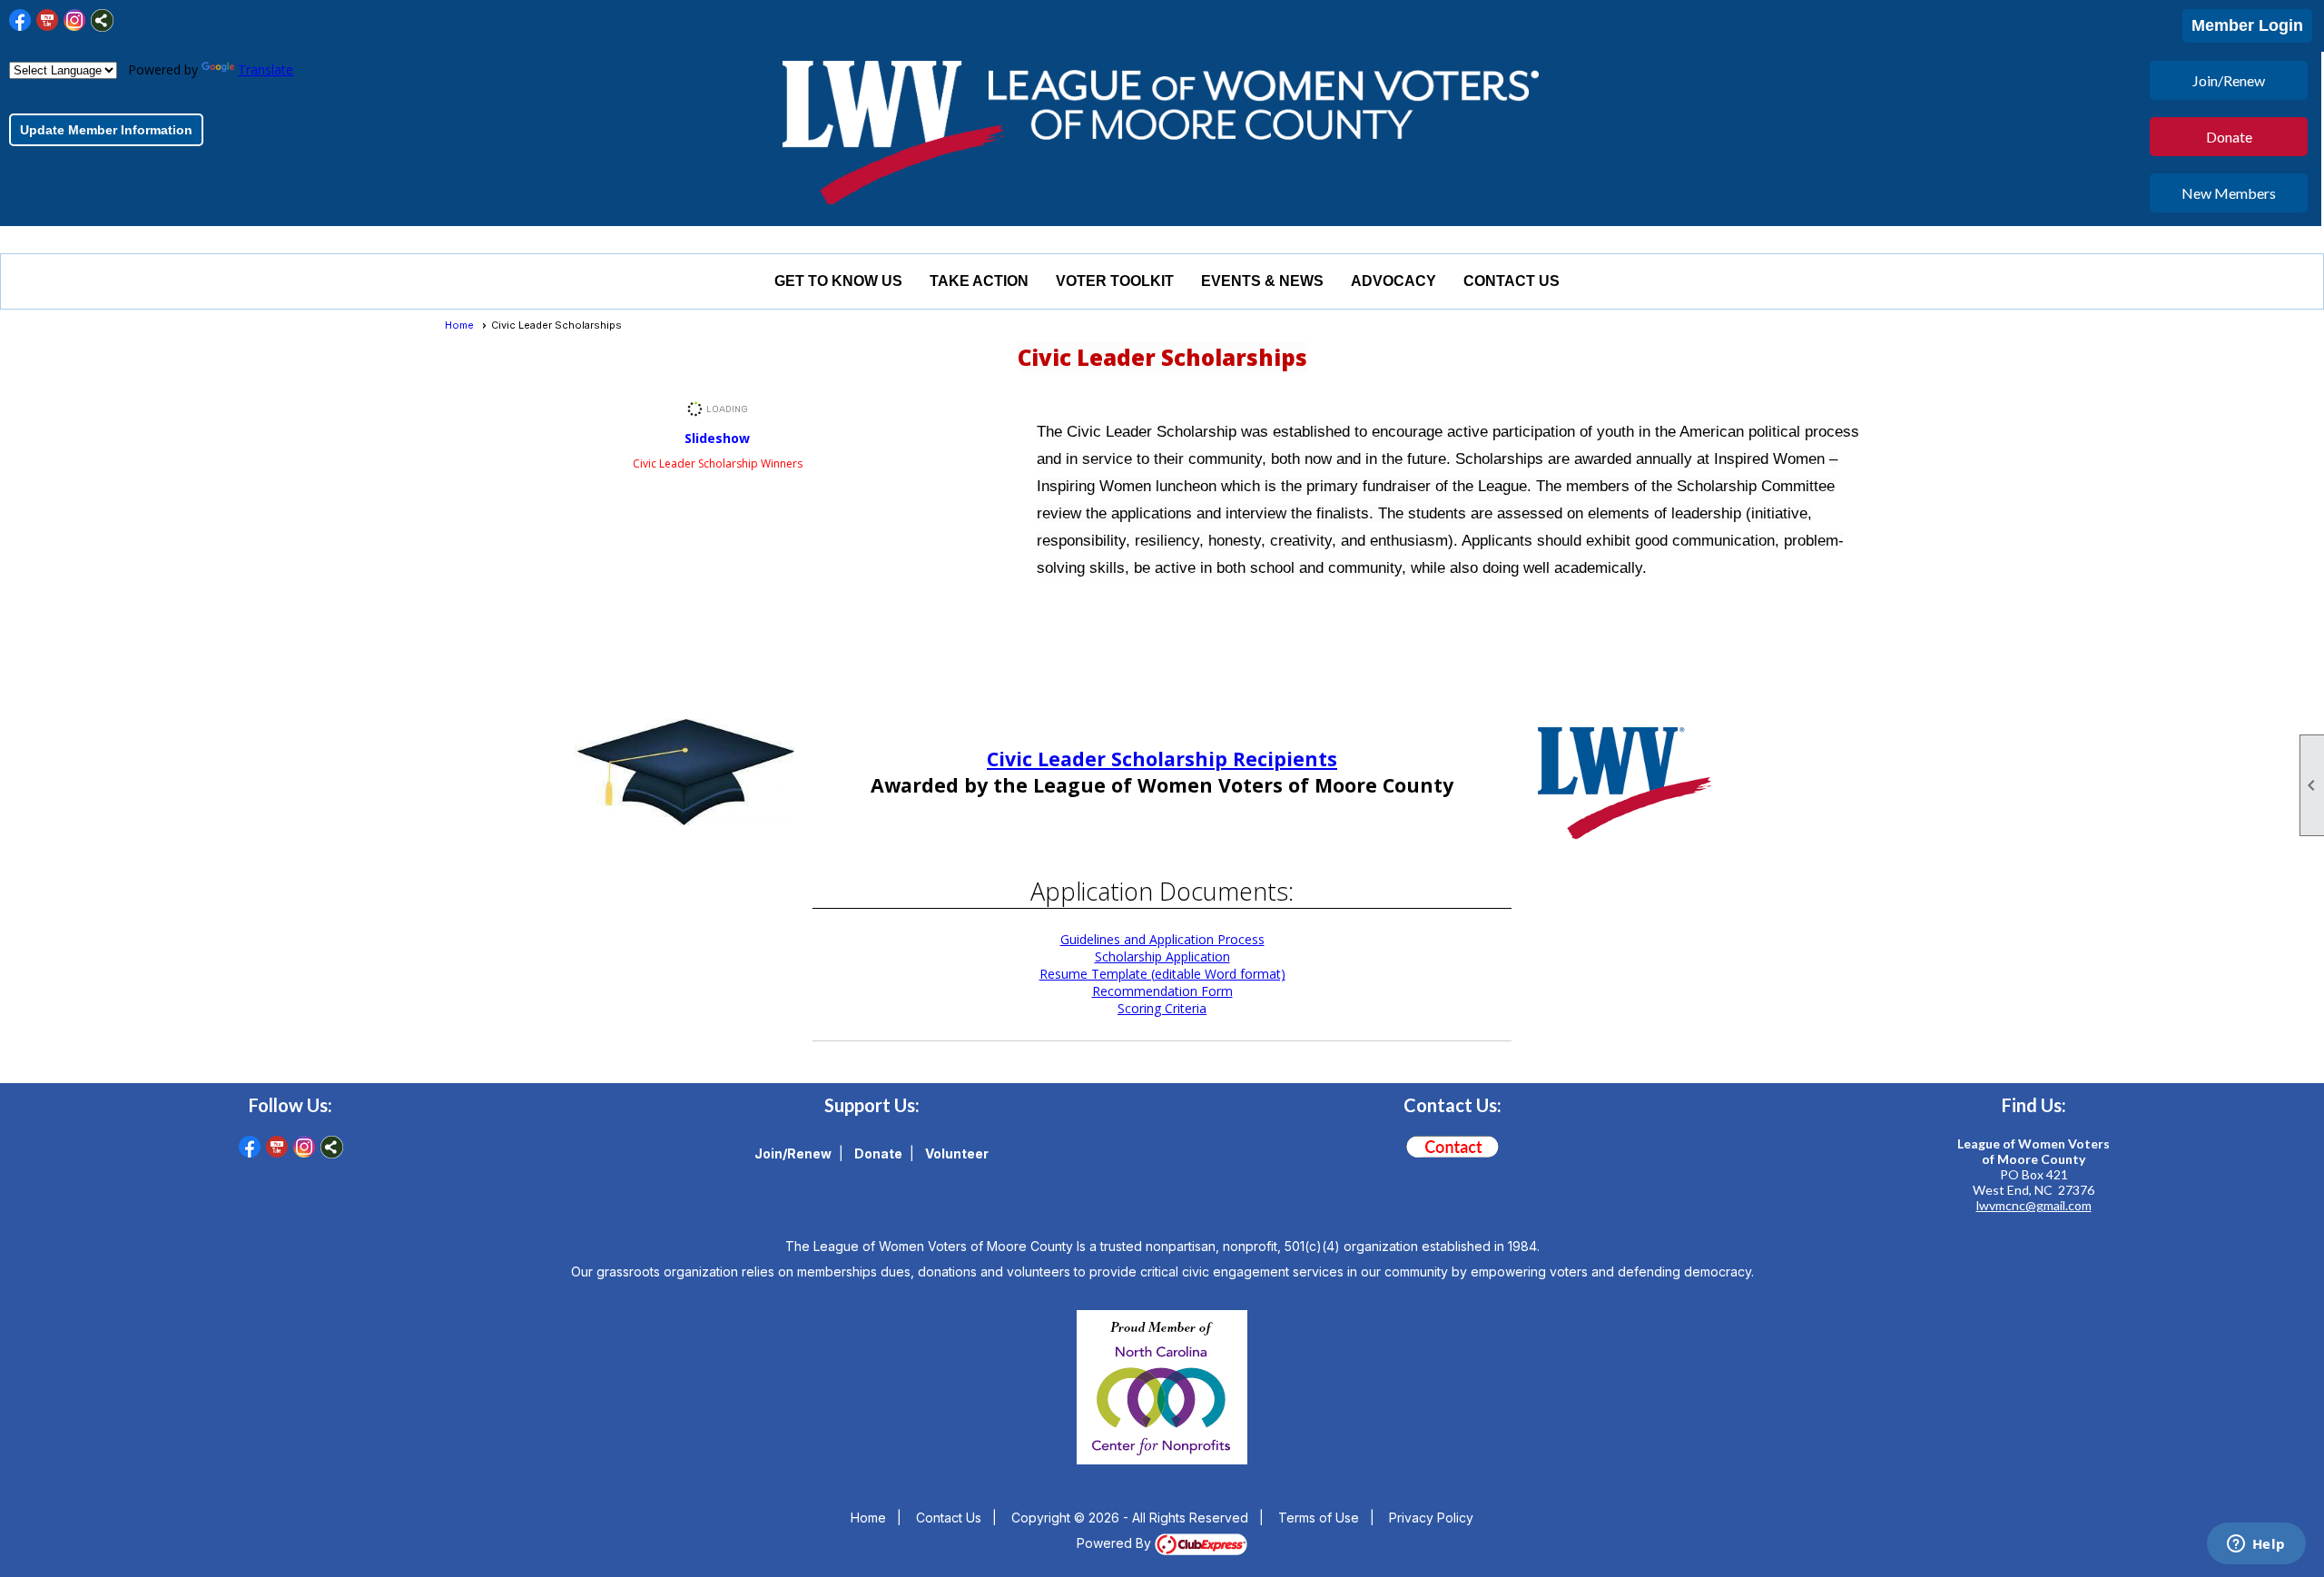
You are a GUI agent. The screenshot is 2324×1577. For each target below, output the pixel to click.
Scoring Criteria (1162, 1008)
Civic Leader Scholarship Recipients (1162, 759)
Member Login (2247, 25)
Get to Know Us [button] (838, 281)
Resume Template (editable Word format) (1162, 974)
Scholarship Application (1162, 956)
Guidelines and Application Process (1162, 939)
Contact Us (1512, 281)
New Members (2229, 193)
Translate (266, 69)
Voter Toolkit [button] (1115, 281)
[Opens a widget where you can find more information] (2256, 1545)
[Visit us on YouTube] (48, 20)
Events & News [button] (1262, 281)
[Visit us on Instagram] (75, 20)
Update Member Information (106, 130)
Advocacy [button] (1393, 281)
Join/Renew (2229, 80)
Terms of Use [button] (1319, 1518)
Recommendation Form (1162, 991)
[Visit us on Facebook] (20, 20)
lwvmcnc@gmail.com (2034, 1205)
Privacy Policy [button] (1431, 1518)
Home (459, 325)
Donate (2229, 137)
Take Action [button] (979, 281)
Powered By (1116, 1543)
